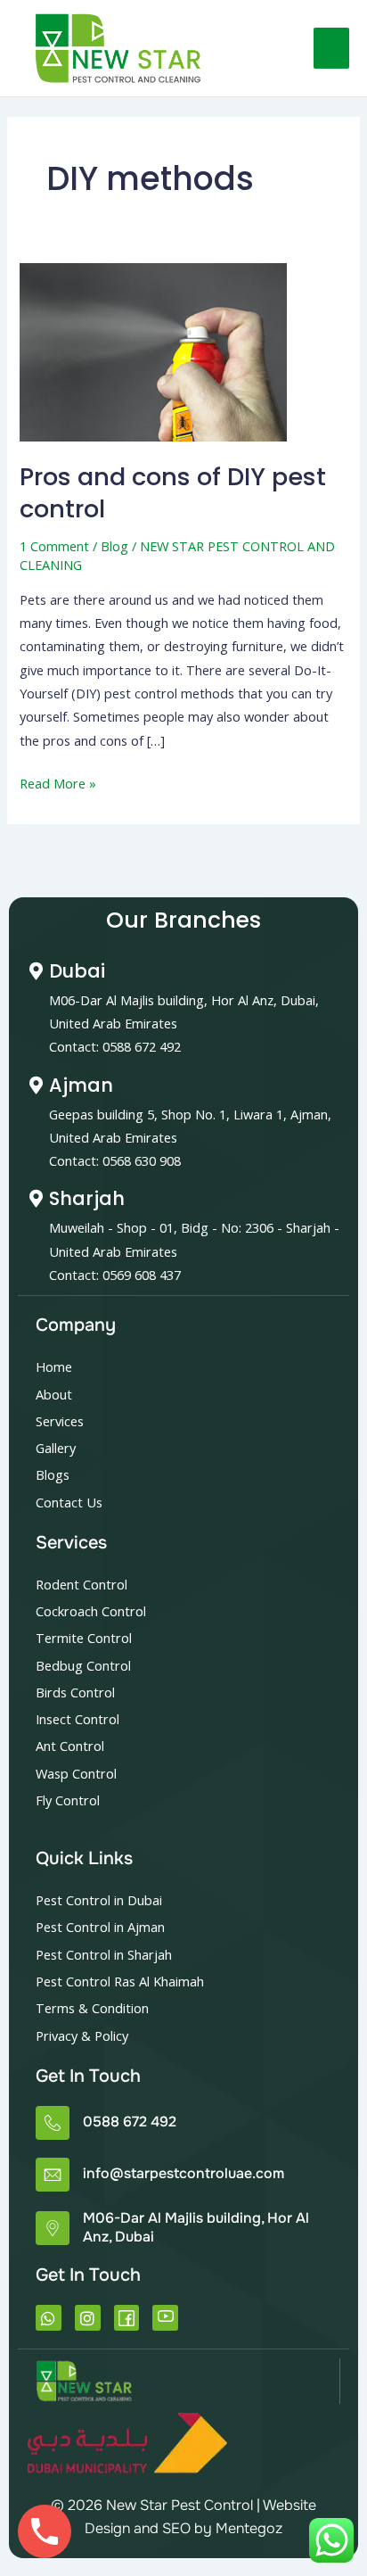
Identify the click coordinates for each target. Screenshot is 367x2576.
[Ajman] (36, 1086)
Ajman (81, 1085)
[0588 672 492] (53, 2123)
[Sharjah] (36, 1199)
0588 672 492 (130, 2122)
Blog (114, 546)
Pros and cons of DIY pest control (173, 493)
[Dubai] (36, 971)
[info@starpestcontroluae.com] (53, 2175)
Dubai (77, 971)
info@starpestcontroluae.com (183, 2173)
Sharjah (87, 1198)
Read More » (58, 782)
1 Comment (54, 546)
